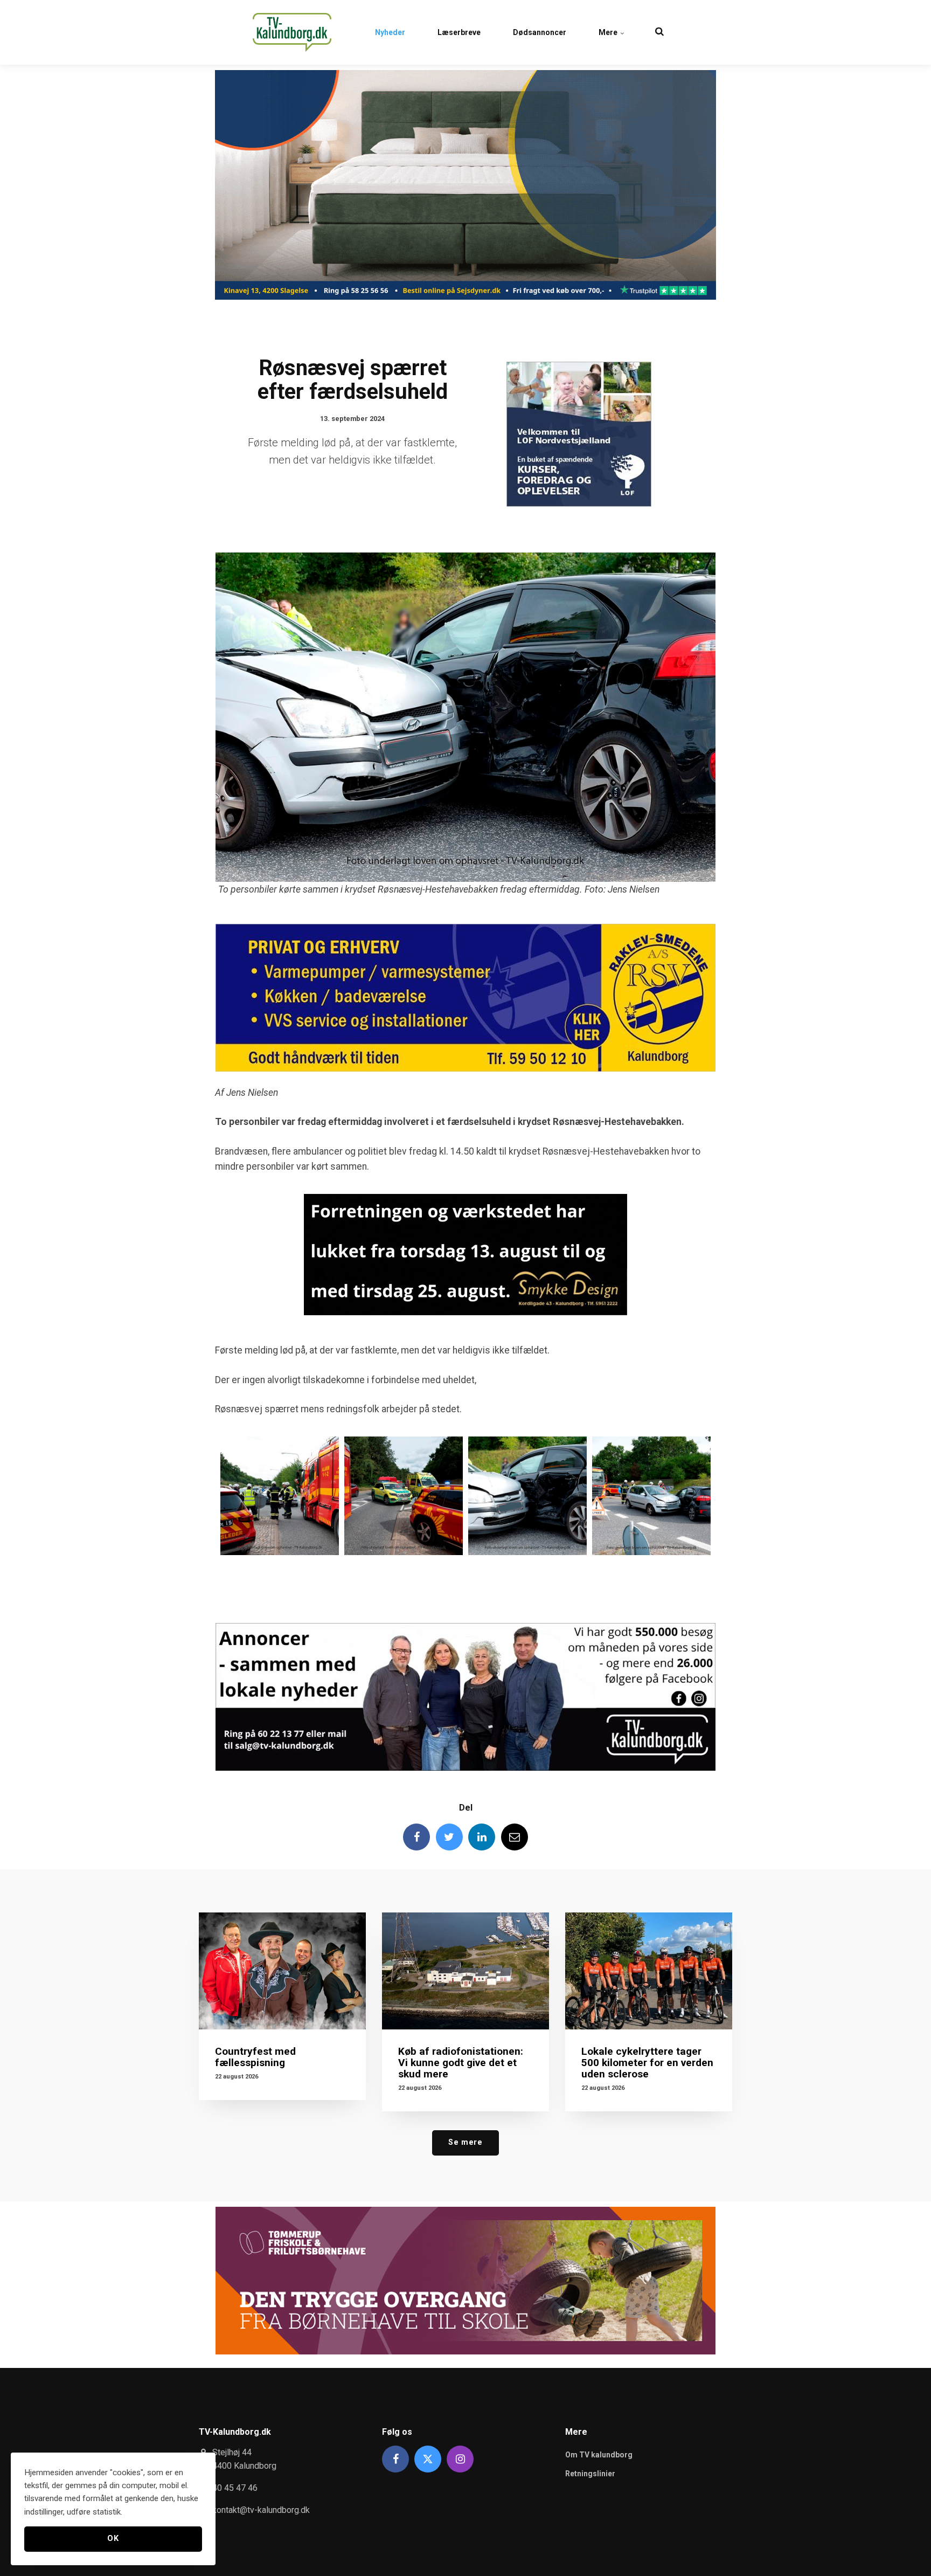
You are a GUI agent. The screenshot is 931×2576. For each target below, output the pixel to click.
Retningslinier (590, 2474)
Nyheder (390, 32)
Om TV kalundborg (599, 2455)
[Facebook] (416, 1837)
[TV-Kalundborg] (292, 32)
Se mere (465, 2142)
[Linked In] (482, 1837)
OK (113, 2539)
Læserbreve (459, 32)
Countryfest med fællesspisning (255, 2057)
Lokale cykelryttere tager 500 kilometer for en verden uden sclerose (647, 2063)
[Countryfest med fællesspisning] (282, 1971)
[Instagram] (460, 2459)
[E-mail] (515, 1837)
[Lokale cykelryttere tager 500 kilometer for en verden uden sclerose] (649, 1971)
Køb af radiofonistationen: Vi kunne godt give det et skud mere (461, 2063)
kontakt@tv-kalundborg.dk (261, 2510)
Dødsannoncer (540, 32)
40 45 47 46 (235, 2488)
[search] (659, 32)
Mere (609, 32)
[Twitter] (449, 1837)
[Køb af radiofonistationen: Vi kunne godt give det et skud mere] (465, 1971)
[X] (428, 2459)
